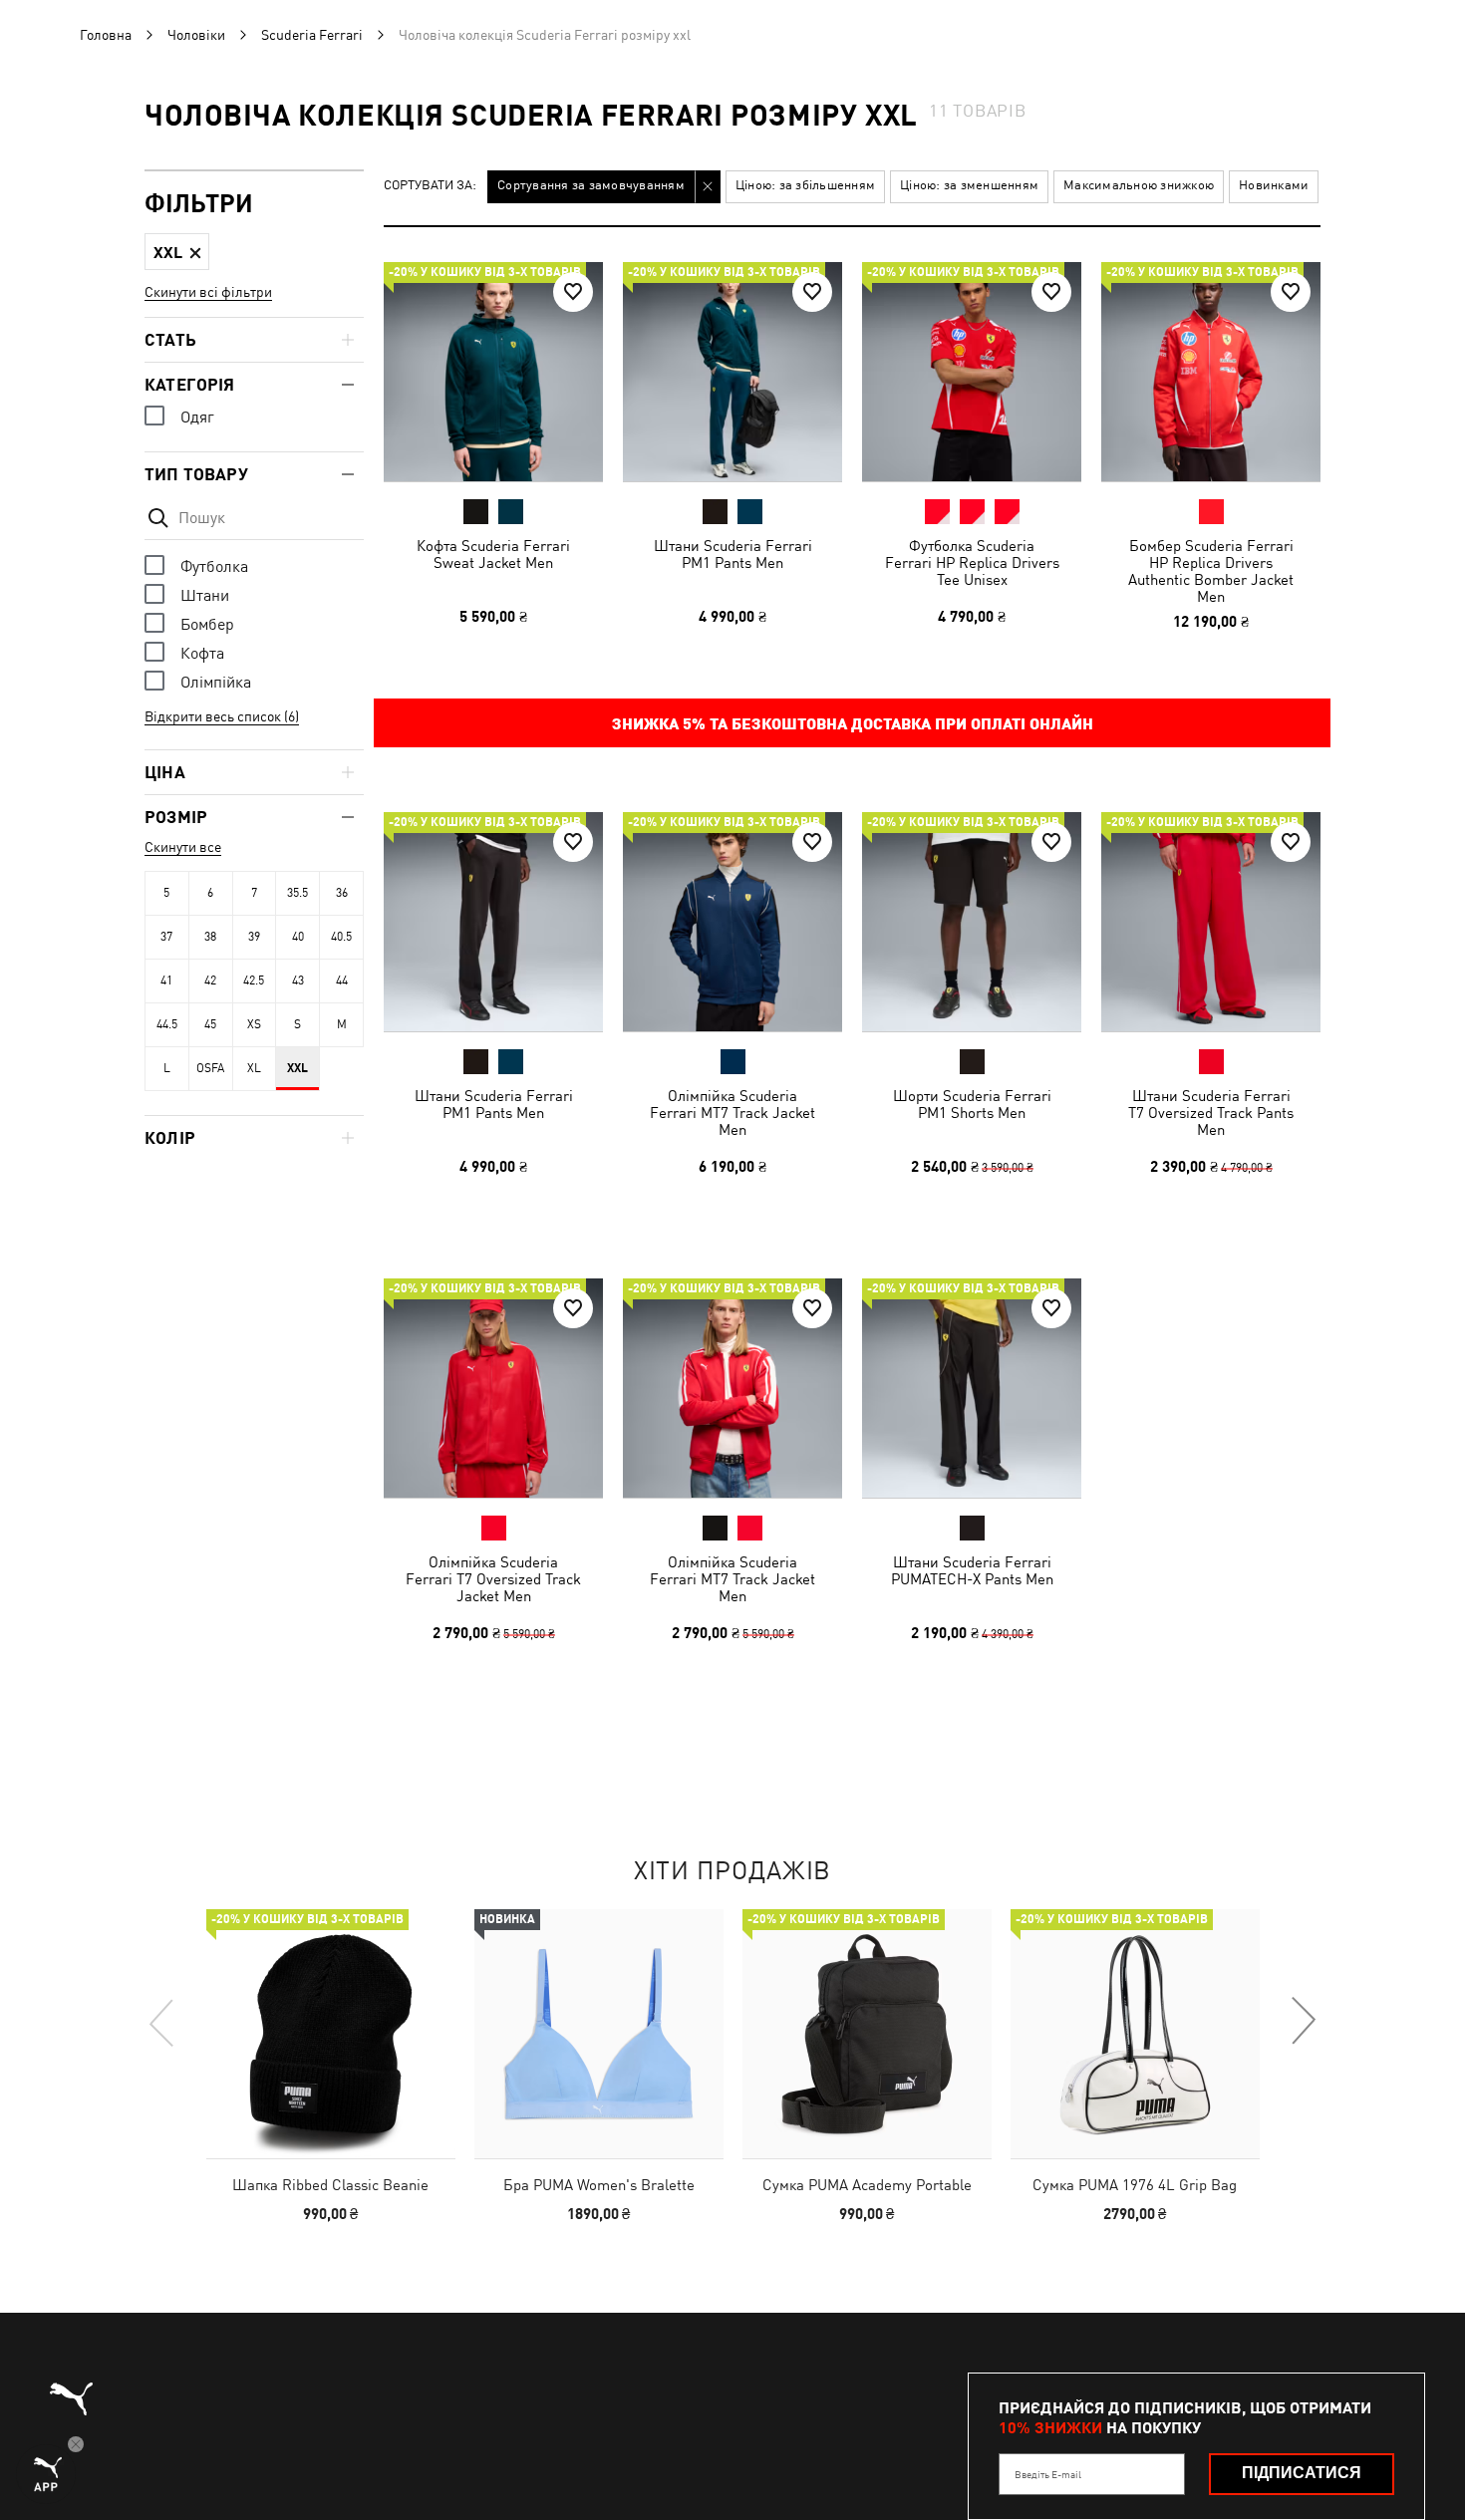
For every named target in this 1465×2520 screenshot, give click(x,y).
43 (298, 980)
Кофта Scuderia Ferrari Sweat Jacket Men (493, 554)
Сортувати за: (430, 186)
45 (210, 1024)
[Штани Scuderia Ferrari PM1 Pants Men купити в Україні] (732, 372)
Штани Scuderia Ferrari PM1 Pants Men (733, 554)
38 (210, 937)
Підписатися (1302, 2473)
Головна (106, 35)
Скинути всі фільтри (208, 292)
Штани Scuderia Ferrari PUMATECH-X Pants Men (972, 1570)
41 (166, 980)
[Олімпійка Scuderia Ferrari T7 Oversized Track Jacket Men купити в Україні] (493, 1388)
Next (1303, 2022)
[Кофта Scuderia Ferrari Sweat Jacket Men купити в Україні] (493, 372)
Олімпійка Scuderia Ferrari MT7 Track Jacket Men (732, 1113)
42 (210, 980)
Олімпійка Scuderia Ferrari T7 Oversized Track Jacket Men (493, 1579)
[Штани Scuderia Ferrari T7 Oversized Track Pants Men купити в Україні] (1211, 922)
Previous (162, 2022)
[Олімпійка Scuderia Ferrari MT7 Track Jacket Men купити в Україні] (732, 922)
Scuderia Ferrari (312, 35)
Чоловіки (196, 35)
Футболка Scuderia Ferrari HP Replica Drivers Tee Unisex (972, 562)
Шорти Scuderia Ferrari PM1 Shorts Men (972, 1104)
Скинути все (183, 847)
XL (254, 1068)
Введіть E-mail (1048, 2474)
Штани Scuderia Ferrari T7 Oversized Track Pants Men (1211, 1113)
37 (166, 937)
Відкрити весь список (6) (222, 716)
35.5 (297, 893)
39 (254, 937)
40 (298, 937)
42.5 (254, 980)
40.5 (341, 937)
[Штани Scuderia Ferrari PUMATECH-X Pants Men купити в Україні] (972, 1388)
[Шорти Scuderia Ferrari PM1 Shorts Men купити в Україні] (972, 922)
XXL (297, 1068)
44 (342, 980)
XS (254, 1024)
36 (342, 893)
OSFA (210, 1068)
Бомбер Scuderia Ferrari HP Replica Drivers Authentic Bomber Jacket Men (1211, 571)
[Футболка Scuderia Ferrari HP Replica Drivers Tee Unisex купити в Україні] (972, 372)
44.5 (167, 1024)
